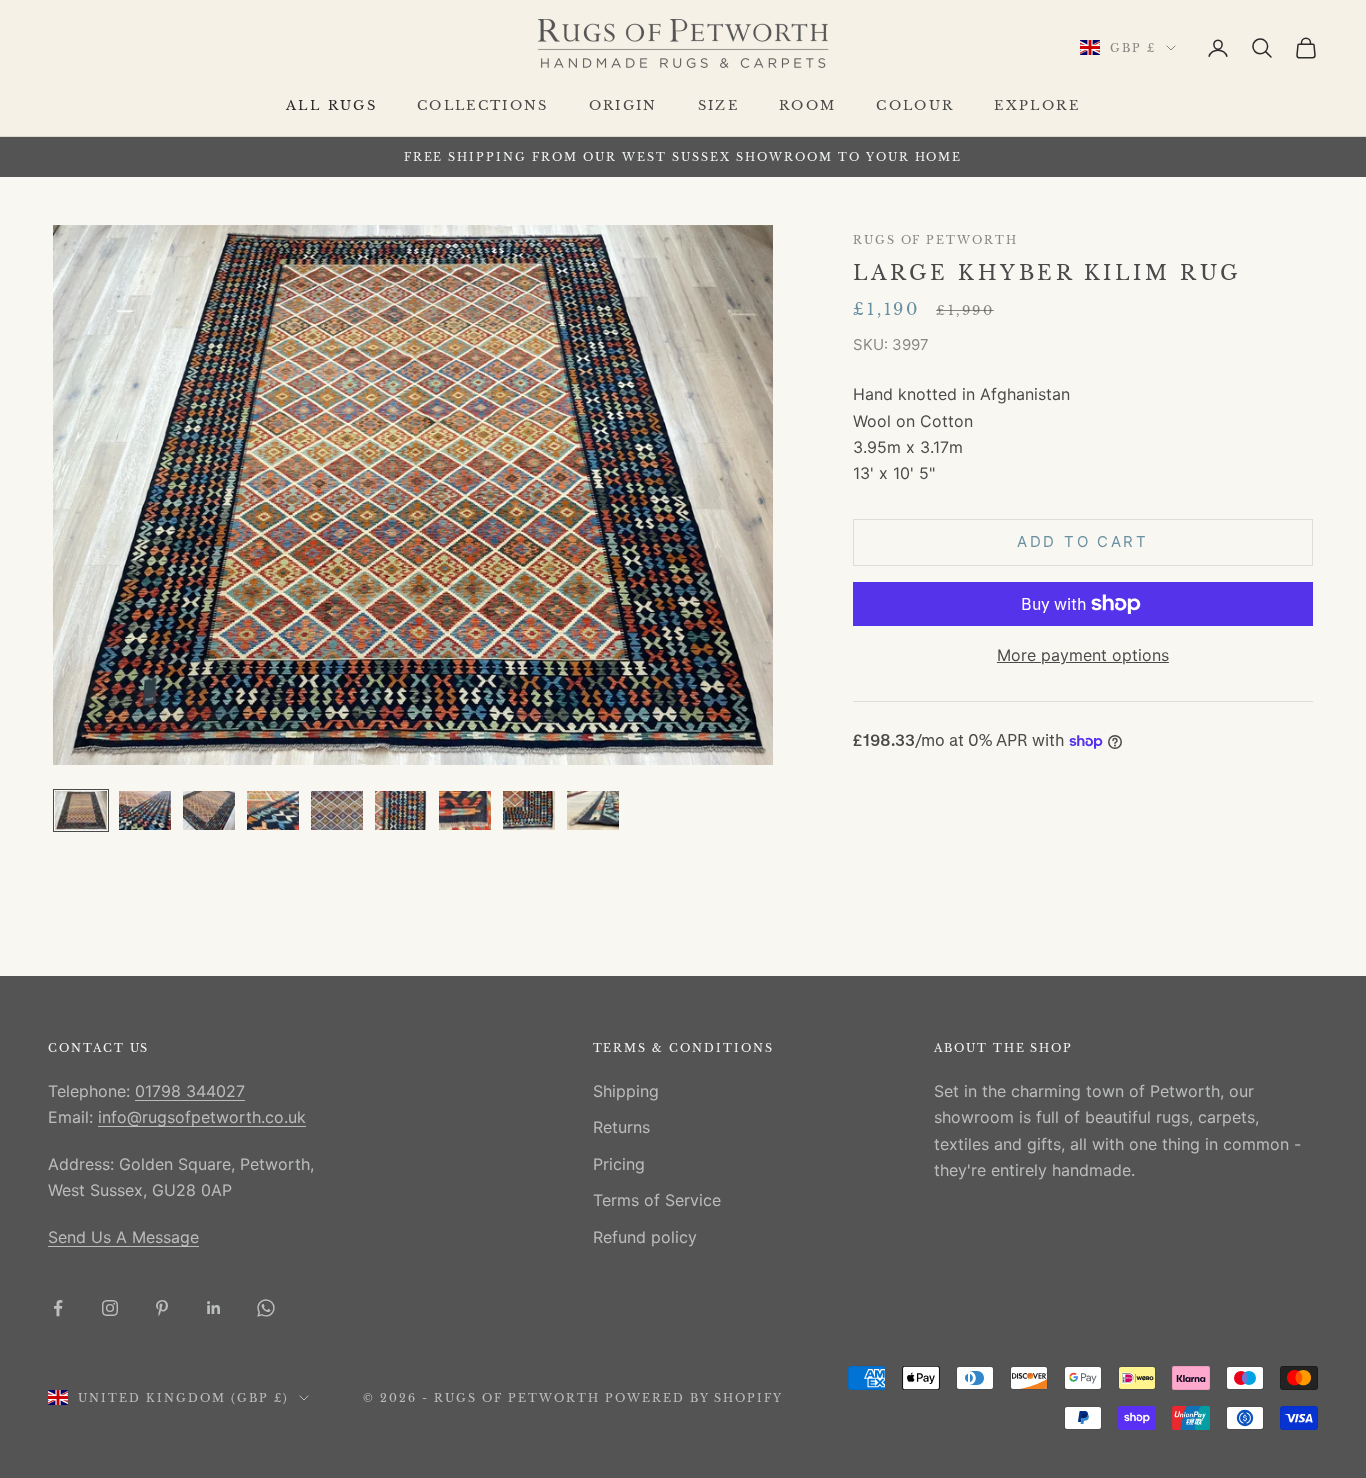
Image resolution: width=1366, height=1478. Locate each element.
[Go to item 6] (401, 810)
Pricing (619, 1164)
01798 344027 (190, 1091)
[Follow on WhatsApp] (266, 1308)
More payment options (1083, 655)
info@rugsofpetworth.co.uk (202, 1117)
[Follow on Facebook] (58, 1308)
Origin (623, 105)
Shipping (626, 1091)
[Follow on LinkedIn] (214, 1308)
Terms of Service (657, 1200)
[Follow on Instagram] (110, 1308)
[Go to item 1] (81, 810)
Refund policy (645, 1237)
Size (718, 105)
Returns (621, 1127)
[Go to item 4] (273, 810)
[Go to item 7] (465, 810)
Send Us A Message (123, 1237)
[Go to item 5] (337, 810)
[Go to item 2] (145, 810)
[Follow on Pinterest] (162, 1308)
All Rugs (331, 105)
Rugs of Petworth (935, 240)
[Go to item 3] (209, 810)
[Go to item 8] (529, 810)
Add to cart (1083, 541)
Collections (483, 105)
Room (807, 105)
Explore (1036, 105)
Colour (915, 105)
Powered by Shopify (694, 1398)
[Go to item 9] (593, 810)
